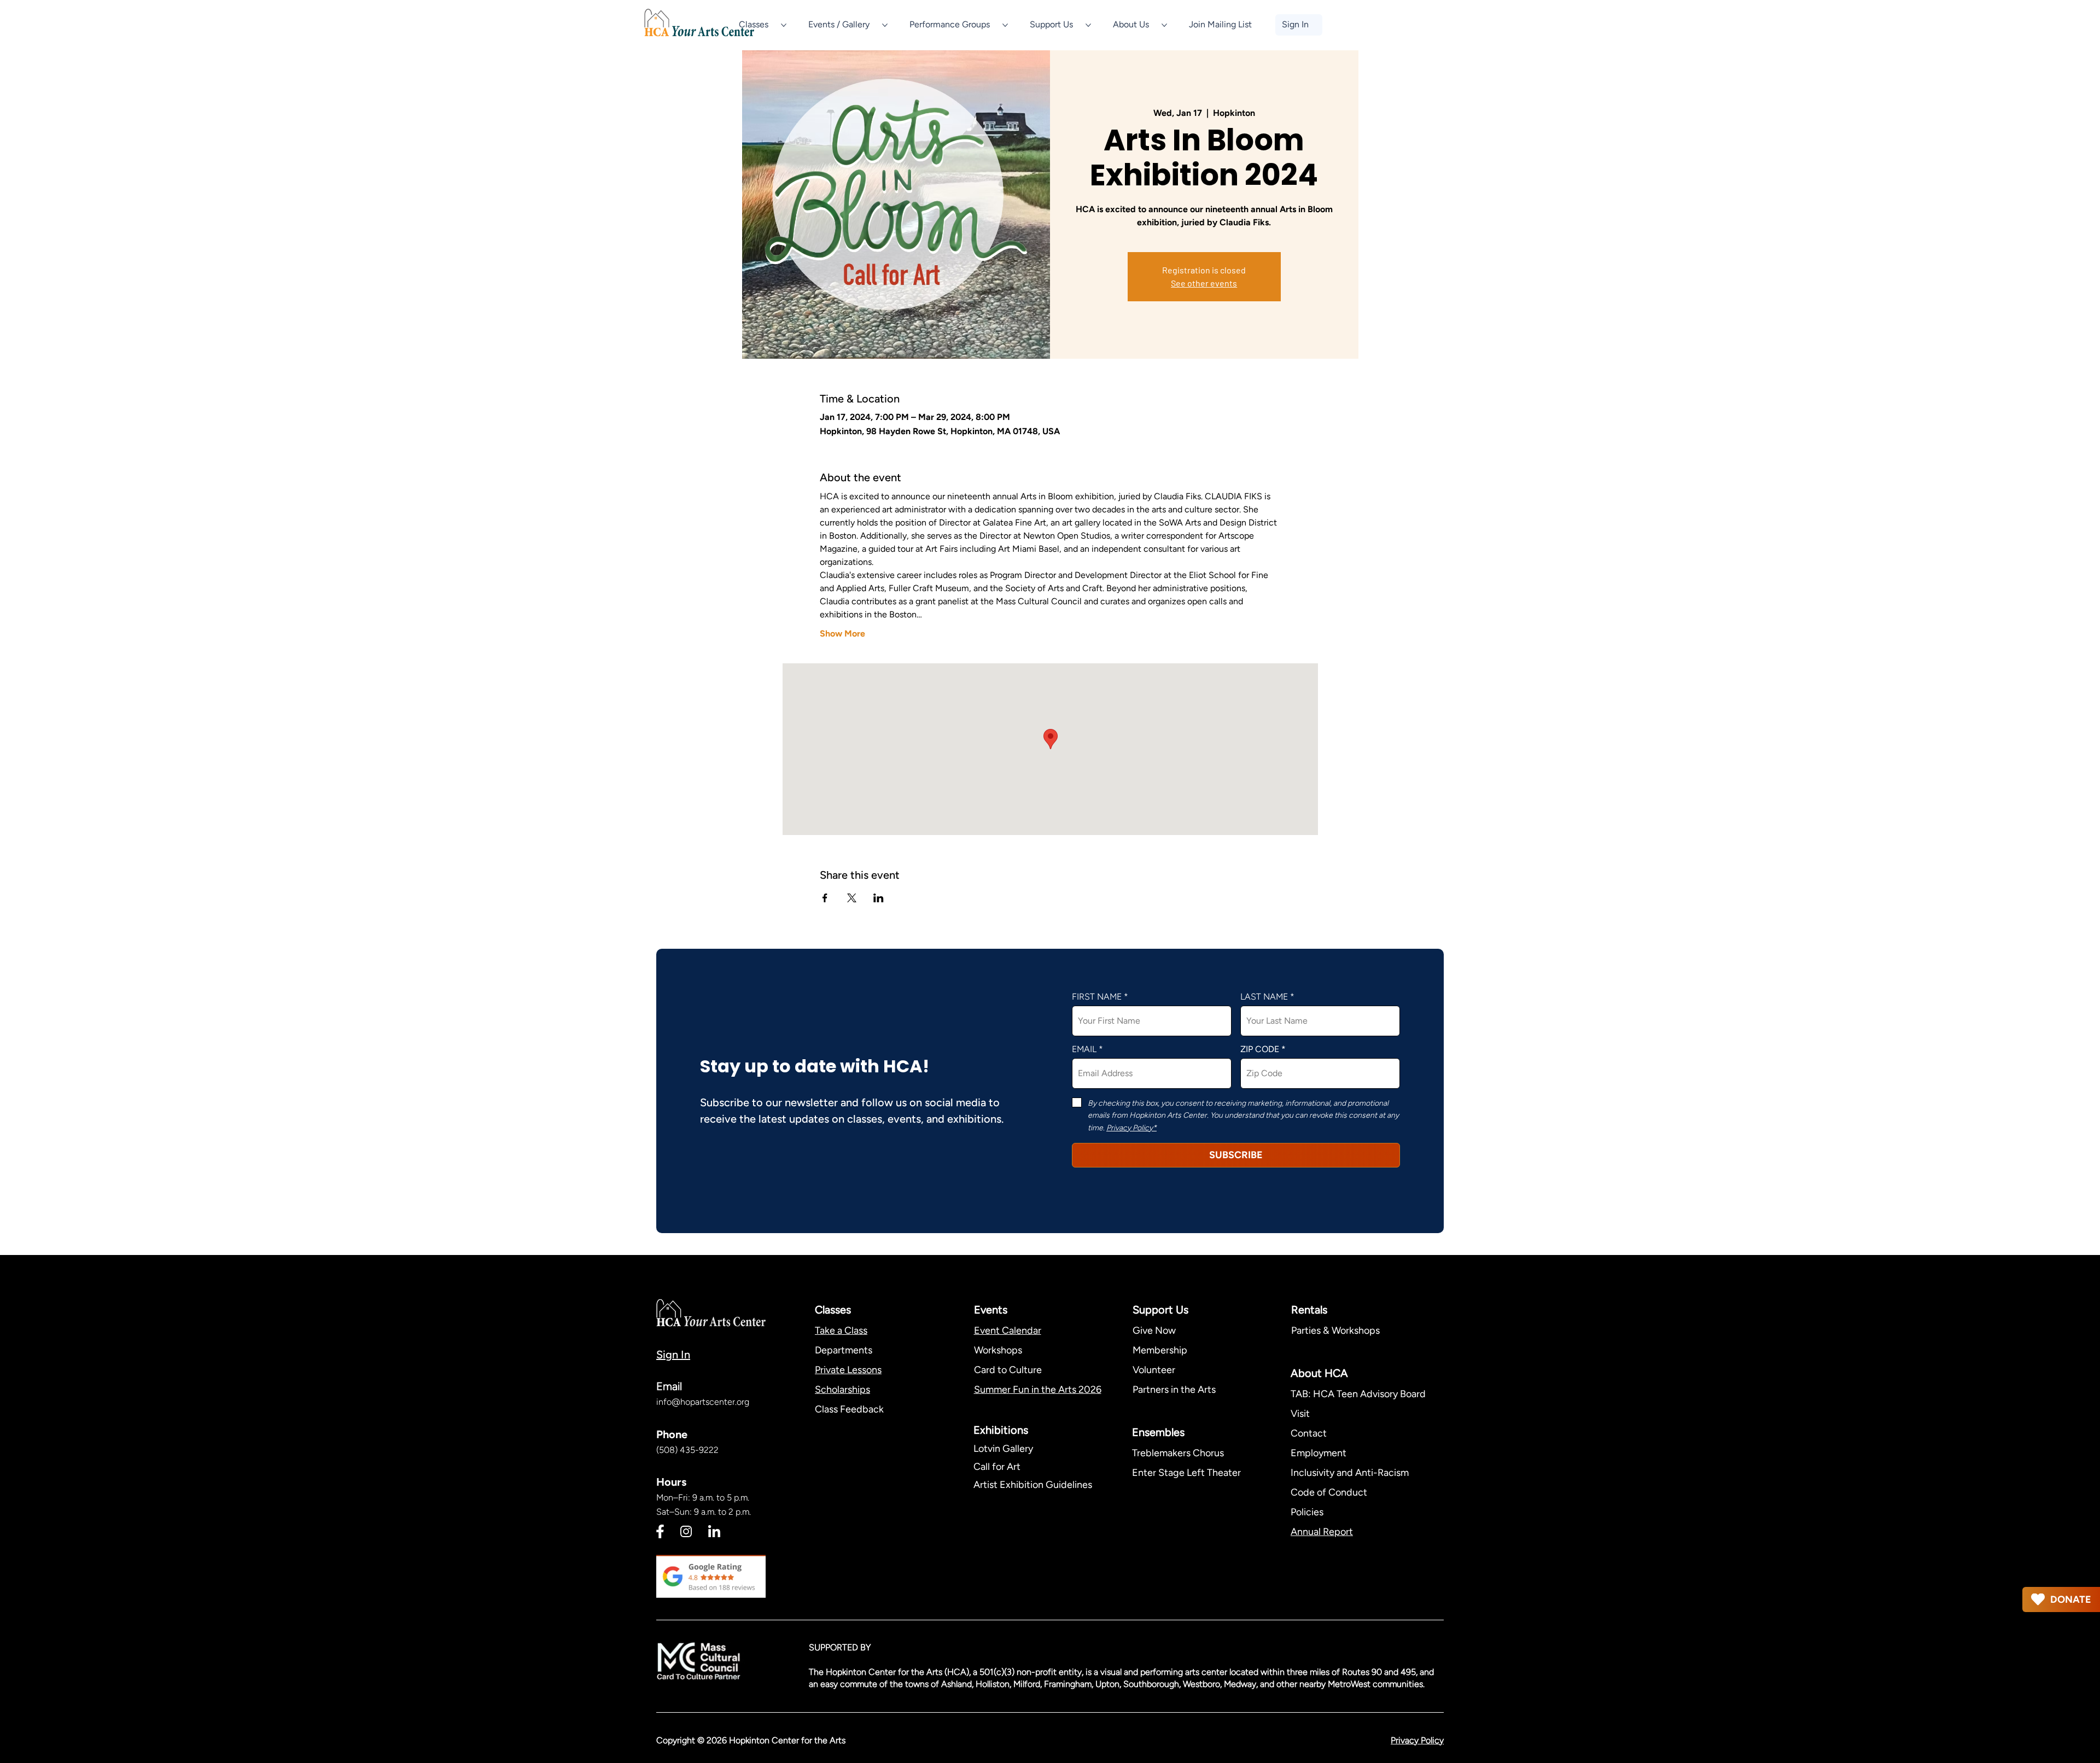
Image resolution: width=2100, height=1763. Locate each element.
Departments (844, 1350)
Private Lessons (848, 1370)
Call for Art (998, 1467)
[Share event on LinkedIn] (879, 898)
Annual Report (1322, 1532)
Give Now (1154, 1330)
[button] (1220, 25)
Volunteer (1154, 1370)
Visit (1300, 1414)
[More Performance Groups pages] (1005, 25)
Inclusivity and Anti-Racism (1351, 1473)
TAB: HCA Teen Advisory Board (1358, 1394)
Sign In (673, 1355)
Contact (1309, 1433)
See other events (1204, 283)
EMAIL (1084, 1049)
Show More (842, 634)
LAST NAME (1264, 997)
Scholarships (842, 1390)
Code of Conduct (1329, 1492)
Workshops (998, 1350)
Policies (1307, 1512)
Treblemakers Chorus (1178, 1453)
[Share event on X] (852, 898)
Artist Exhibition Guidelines (1033, 1485)
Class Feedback (849, 1409)
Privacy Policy (1417, 1740)
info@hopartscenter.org (703, 1402)
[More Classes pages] (784, 25)
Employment (1319, 1453)
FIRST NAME (1097, 997)
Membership (1160, 1350)
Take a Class (841, 1330)
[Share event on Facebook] (825, 898)
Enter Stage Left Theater (1186, 1473)
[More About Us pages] (1164, 25)
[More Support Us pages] (1088, 25)
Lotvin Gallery (1003, 1449)
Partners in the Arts (1174, 1390)
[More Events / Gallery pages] (885, 25)
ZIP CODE (1260, 1049)
